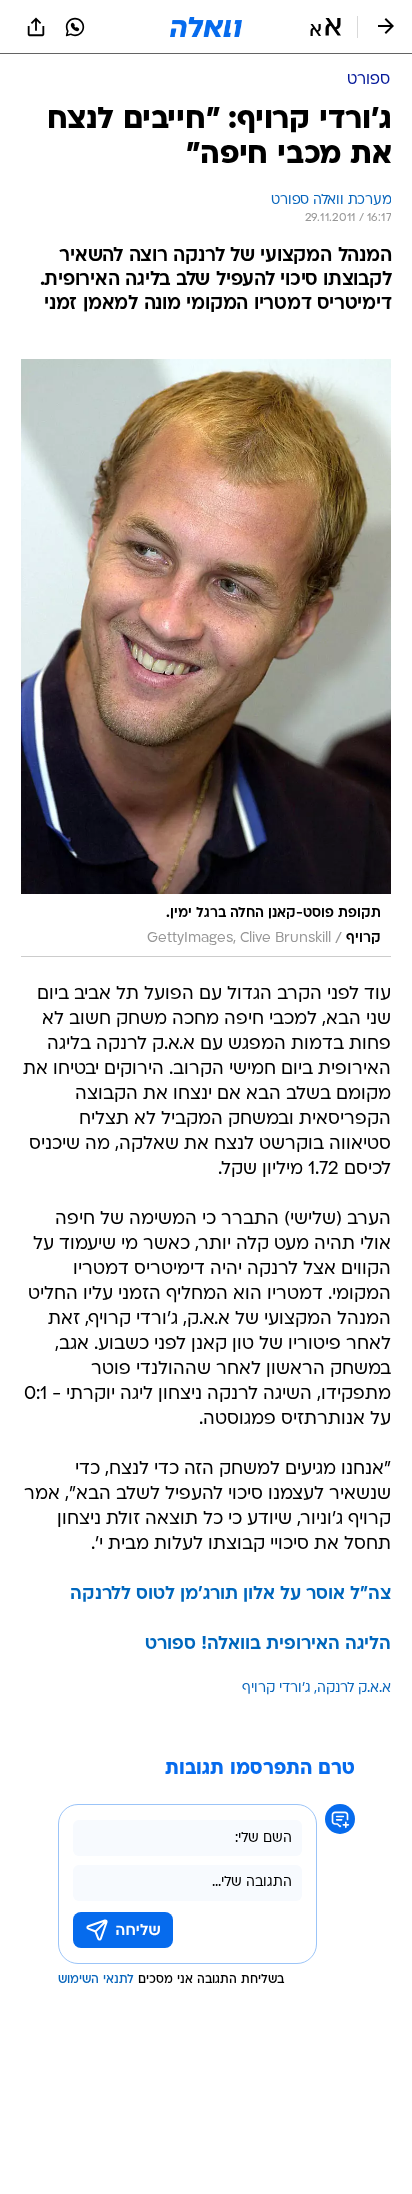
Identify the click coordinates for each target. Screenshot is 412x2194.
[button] (325, 27)
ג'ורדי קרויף (276, 1688)
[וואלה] (206, 27)
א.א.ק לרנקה (354, 1688)
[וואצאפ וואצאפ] (75, 27)
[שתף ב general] (36, 27)
